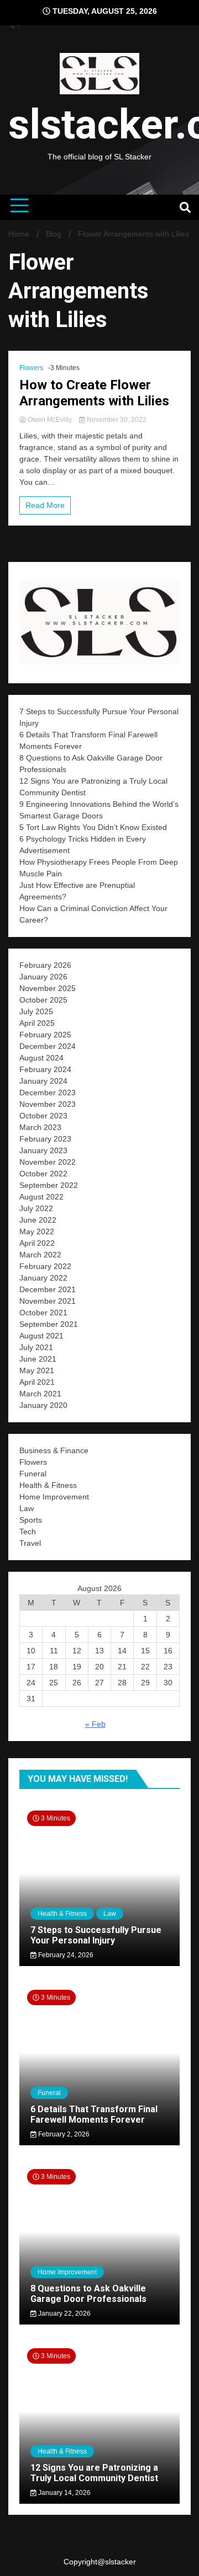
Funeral (33, 1474)
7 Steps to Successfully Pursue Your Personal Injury (96, 1935)
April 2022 (37, 1243)
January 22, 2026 (64, 2313)
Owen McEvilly (50, 420)
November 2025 (48, 988)
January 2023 (43, 1150)
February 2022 (45, 1266)
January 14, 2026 (64, 2493)
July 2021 (36, 1347)
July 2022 (36, 1208)
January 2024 (43, 1081)
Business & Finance (54, 1450)
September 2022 (49, 1185)
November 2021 (48, 1301)
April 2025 (37, 1023)
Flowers (31, 368)
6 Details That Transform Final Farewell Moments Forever (94, 2114)
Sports (31, 1520)
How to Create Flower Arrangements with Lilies (94, 393)
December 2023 (48, 1092)
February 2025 (45, 1035)
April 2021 (37, 1382)
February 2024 (45, 1069)
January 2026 (43, 977)
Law (27, 1508)
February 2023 (45, 1139)
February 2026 (45, 965)
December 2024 (48, 1046)
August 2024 (41, 1058)
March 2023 (40, 1127)
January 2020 (43, 1405)
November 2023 (48, 1104)
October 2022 (43, 1174)
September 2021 (49, 1324)
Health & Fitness (48, 1485)
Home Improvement (54, 1497)
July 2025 (36, 1011)
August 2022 (41, 1197)
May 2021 (37, 1370)
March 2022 (40, 1255)
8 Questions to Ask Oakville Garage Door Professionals (88, 2294)
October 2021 (43, 1313)
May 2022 (37, 1231)
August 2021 (41, 1336)
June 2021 (38, 1359)
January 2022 (43, 1278)
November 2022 (48, 1162)
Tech (28, 1531)
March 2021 (40, 1394)
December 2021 (48, 1289)
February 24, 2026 (65, 1955)
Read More (45, 505)
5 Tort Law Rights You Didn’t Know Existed (94, 827)
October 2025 (43, 1000)
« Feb (95, 1724)
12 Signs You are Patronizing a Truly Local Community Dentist (94, 2473)
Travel (30, 1543)
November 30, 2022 (116, 420)
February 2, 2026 (63, 2134)
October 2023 (43, 1116)
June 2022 (38, 1220)
